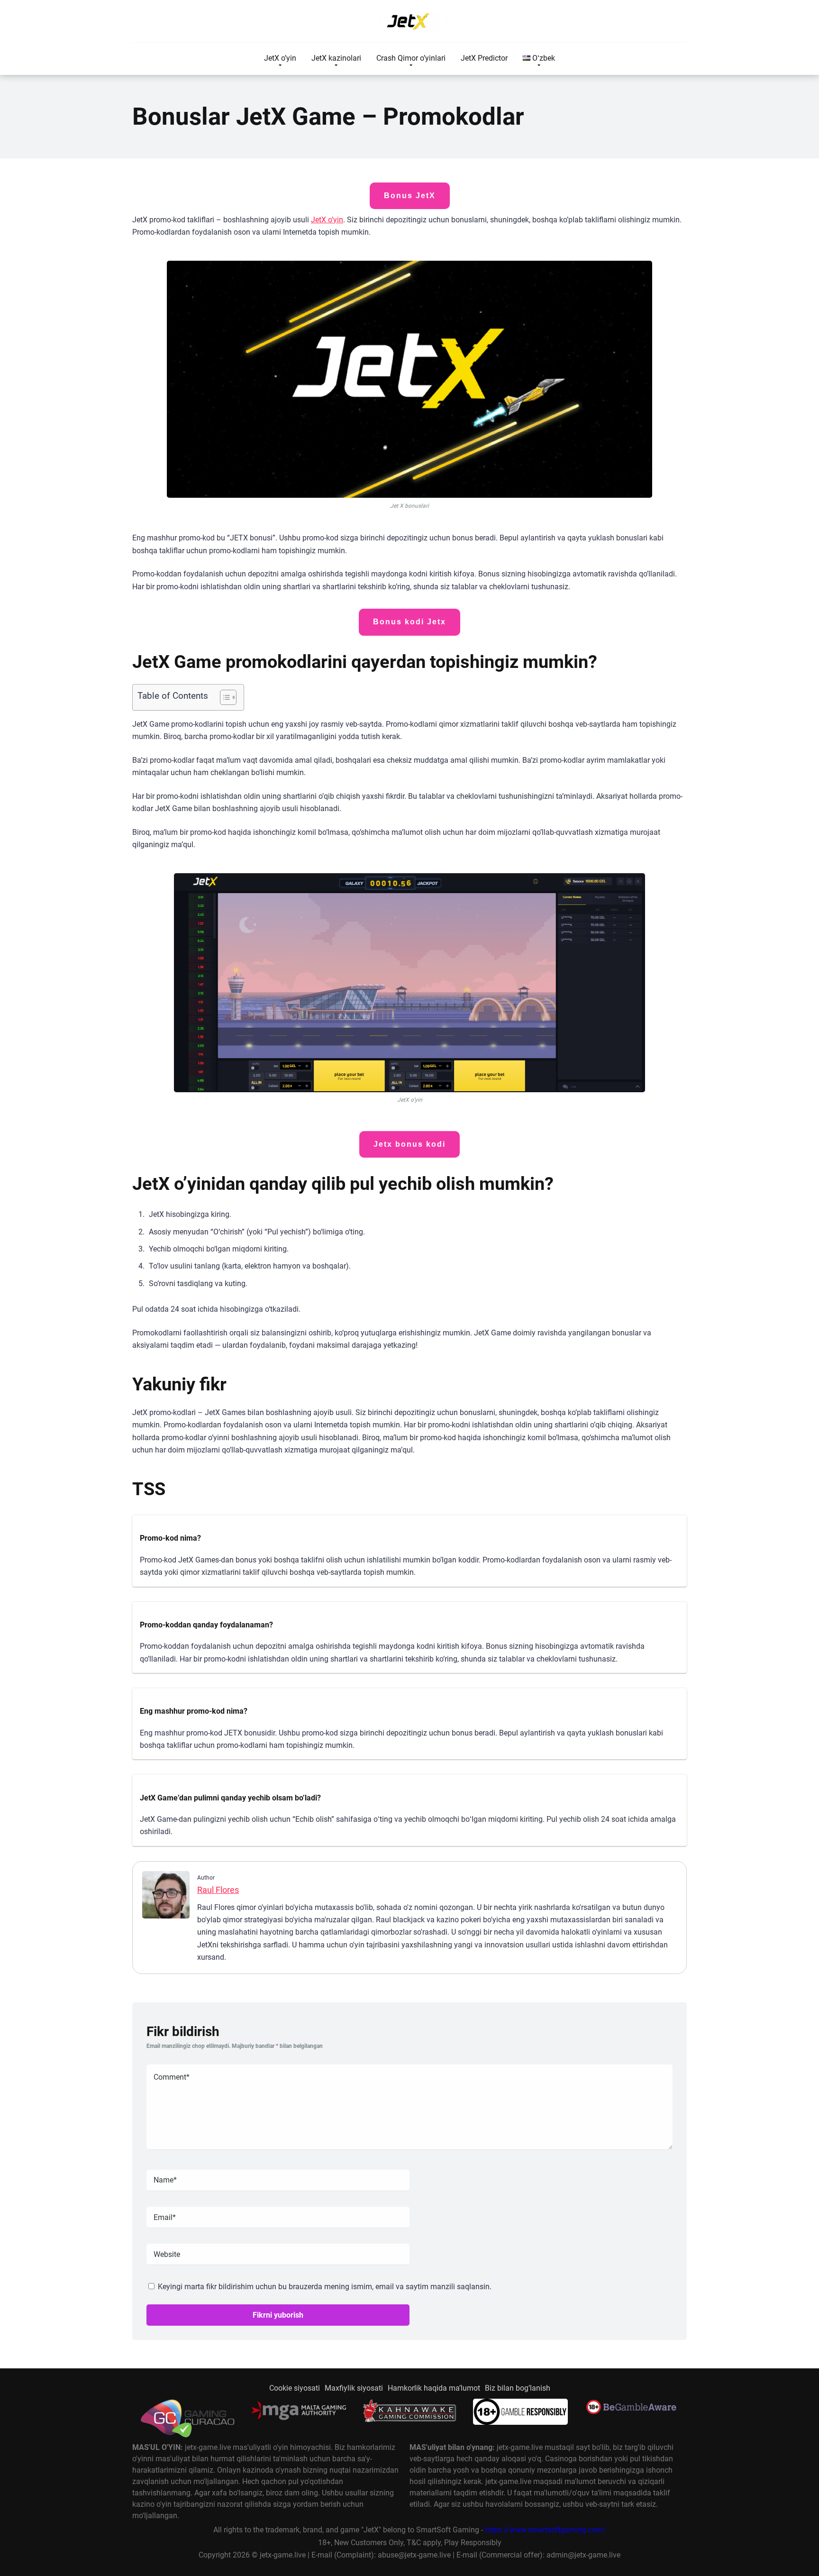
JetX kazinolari (336, 58)
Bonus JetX (410, 196)
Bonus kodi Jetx (409, 622)
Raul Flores (218, 1890)
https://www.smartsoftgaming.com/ (546, 2530)
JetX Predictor (484, 58)
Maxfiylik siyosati (354, 2388)
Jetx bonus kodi (409, 1144)
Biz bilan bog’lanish (518, 2388)
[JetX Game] (409, 21)
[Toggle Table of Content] (223, 697)
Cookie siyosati (295, 2388)
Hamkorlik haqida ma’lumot (434, 2388)
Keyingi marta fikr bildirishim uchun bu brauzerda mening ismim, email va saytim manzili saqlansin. (325, 2287)
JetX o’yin (280, 58)
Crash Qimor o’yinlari (411, 58)
